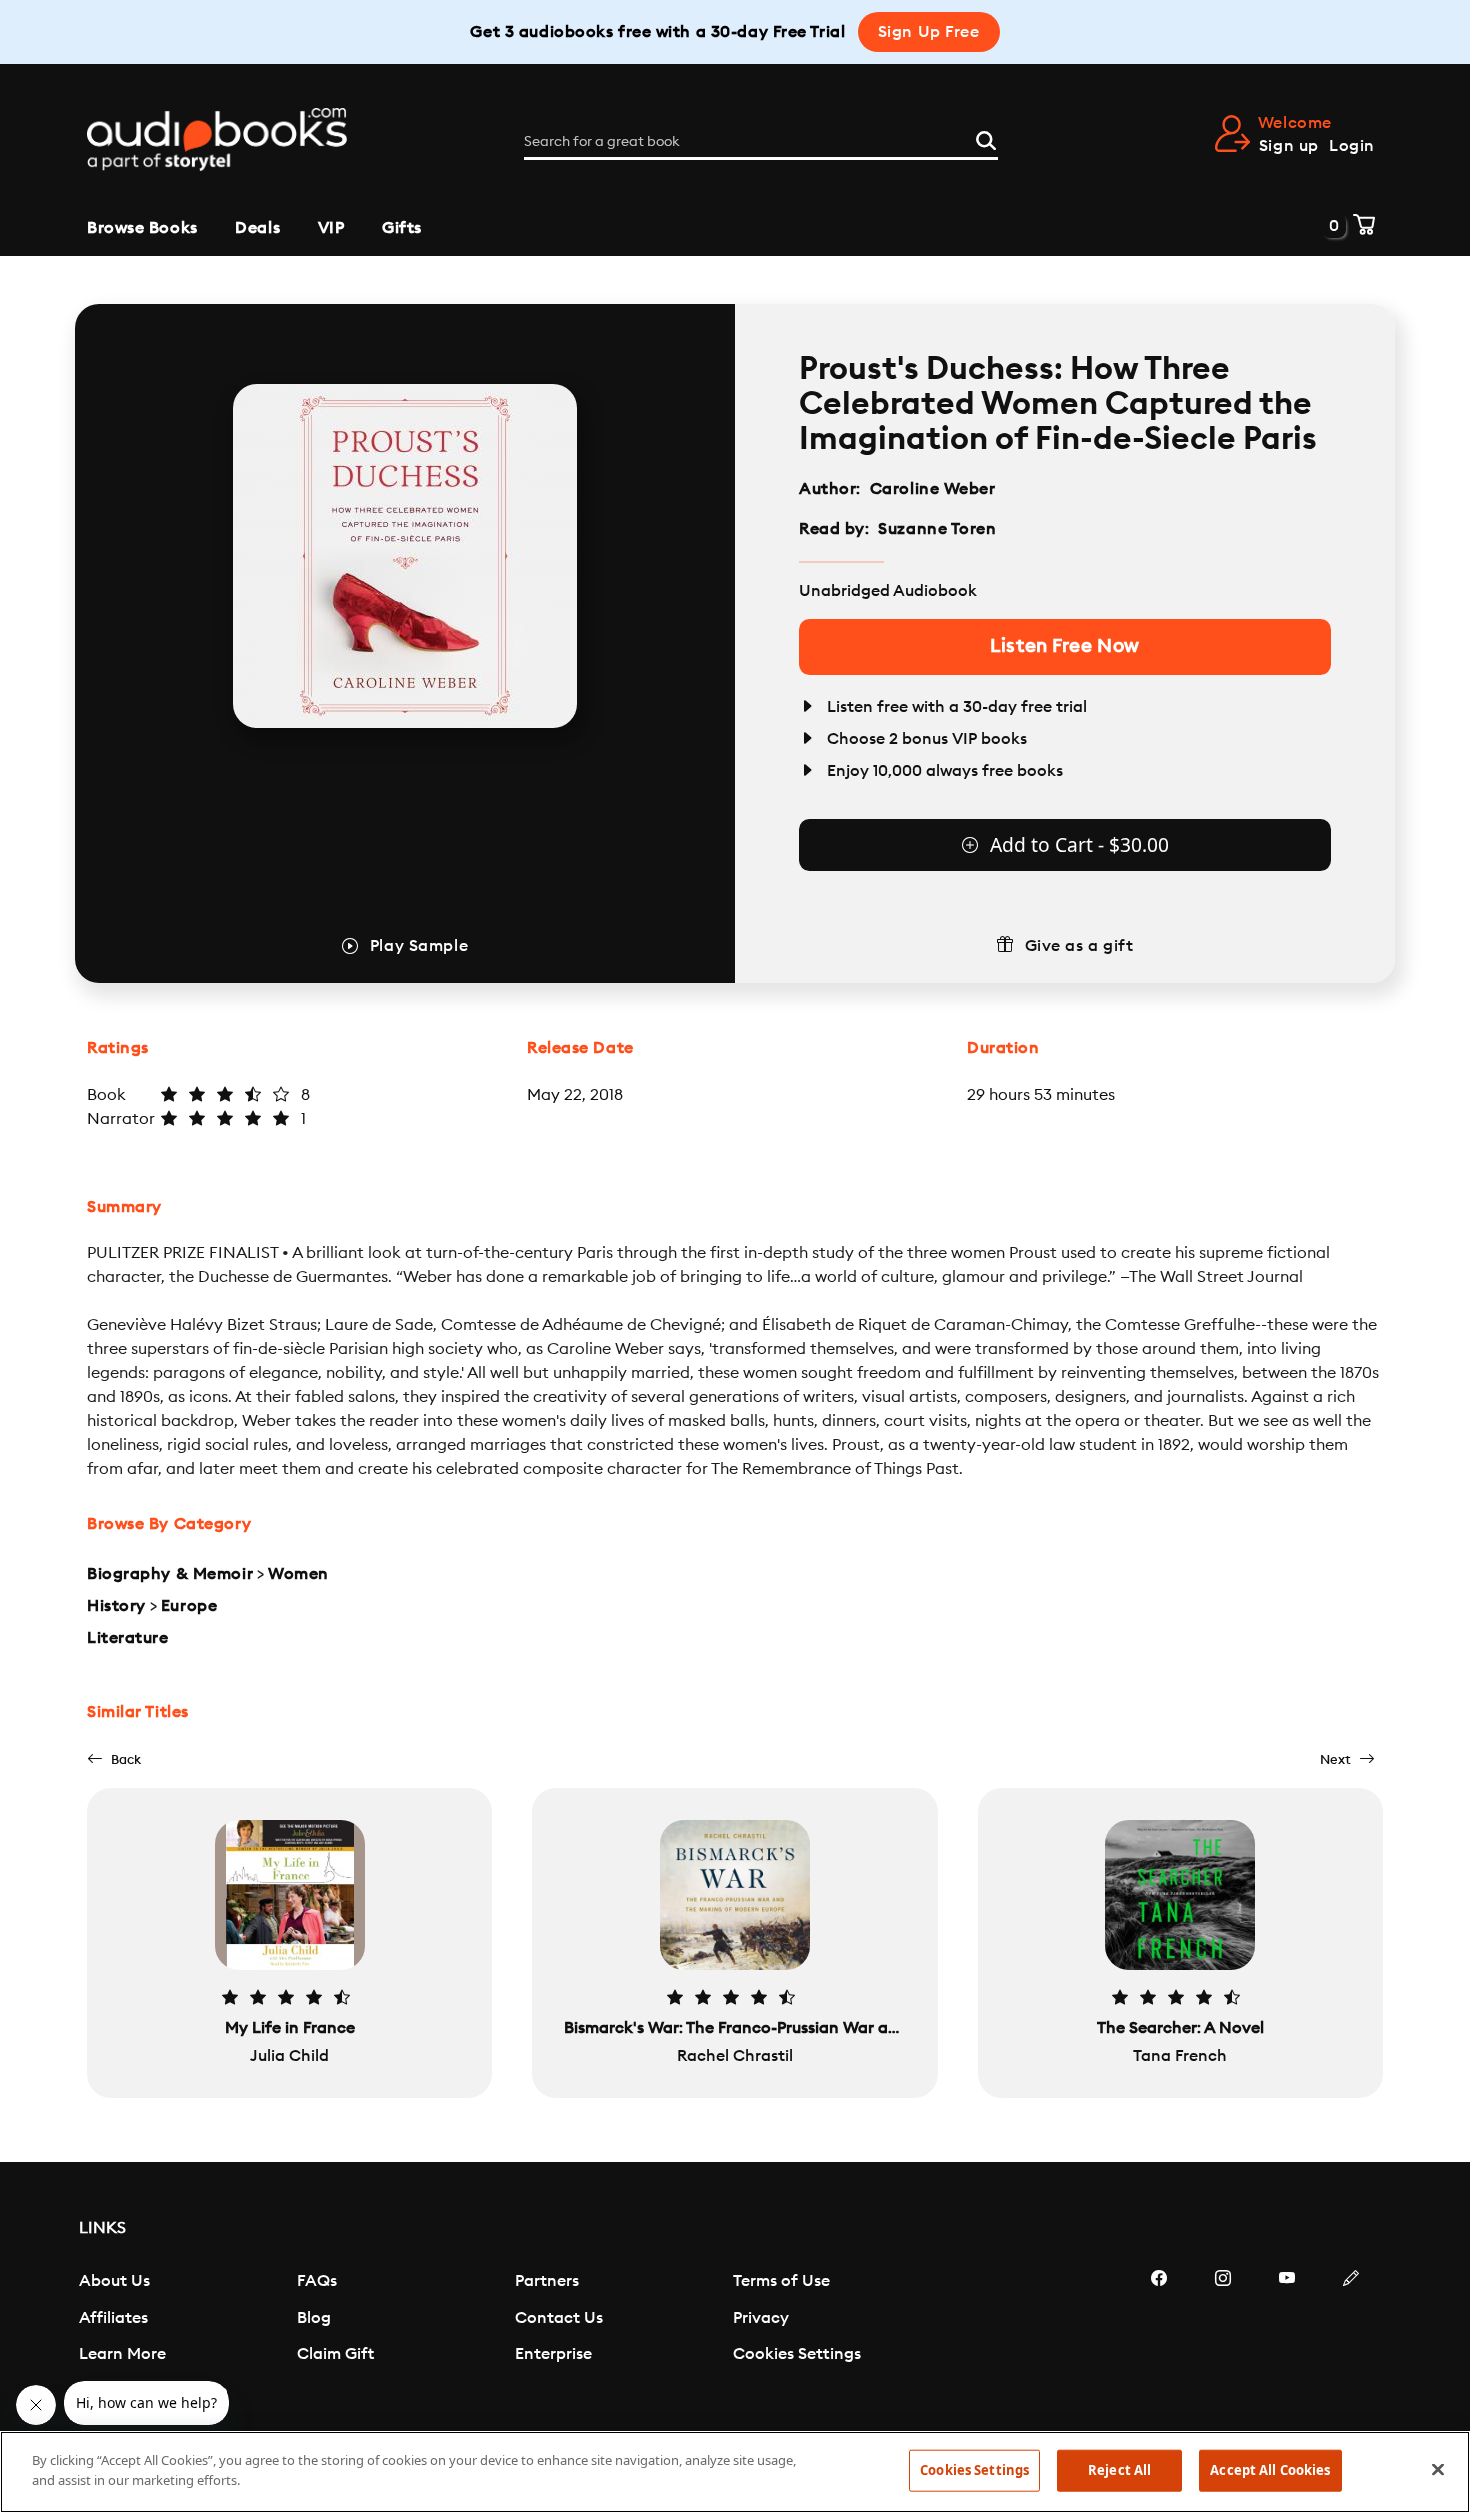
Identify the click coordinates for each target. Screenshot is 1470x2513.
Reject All (1119, 2470)
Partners (547, 2281)
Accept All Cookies (1270, 2470)
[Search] (986, 138)
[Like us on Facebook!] (1159, 2338)
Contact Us (559, 2318)
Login (1352, 146)
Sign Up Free (929, 32)
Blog (314, 2318)
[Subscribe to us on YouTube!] (1287, 2338)
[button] (114, 1759)
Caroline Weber (933, 489)
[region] (735, 2472)
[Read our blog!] (1351, 2338)
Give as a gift (1079, 946)
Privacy (761, 2318)
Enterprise (553, 2354)
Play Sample (419, 946)
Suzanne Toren (937, 529)
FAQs (317, 2281)
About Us (114, 2281)
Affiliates (113, 2318)
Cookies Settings (797, 2354)
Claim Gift (335, 2354)
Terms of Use (781, 2281)
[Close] (1438, 2469)
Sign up (1289, 146)
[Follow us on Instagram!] (1223, 2338)
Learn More (122, 2354)
